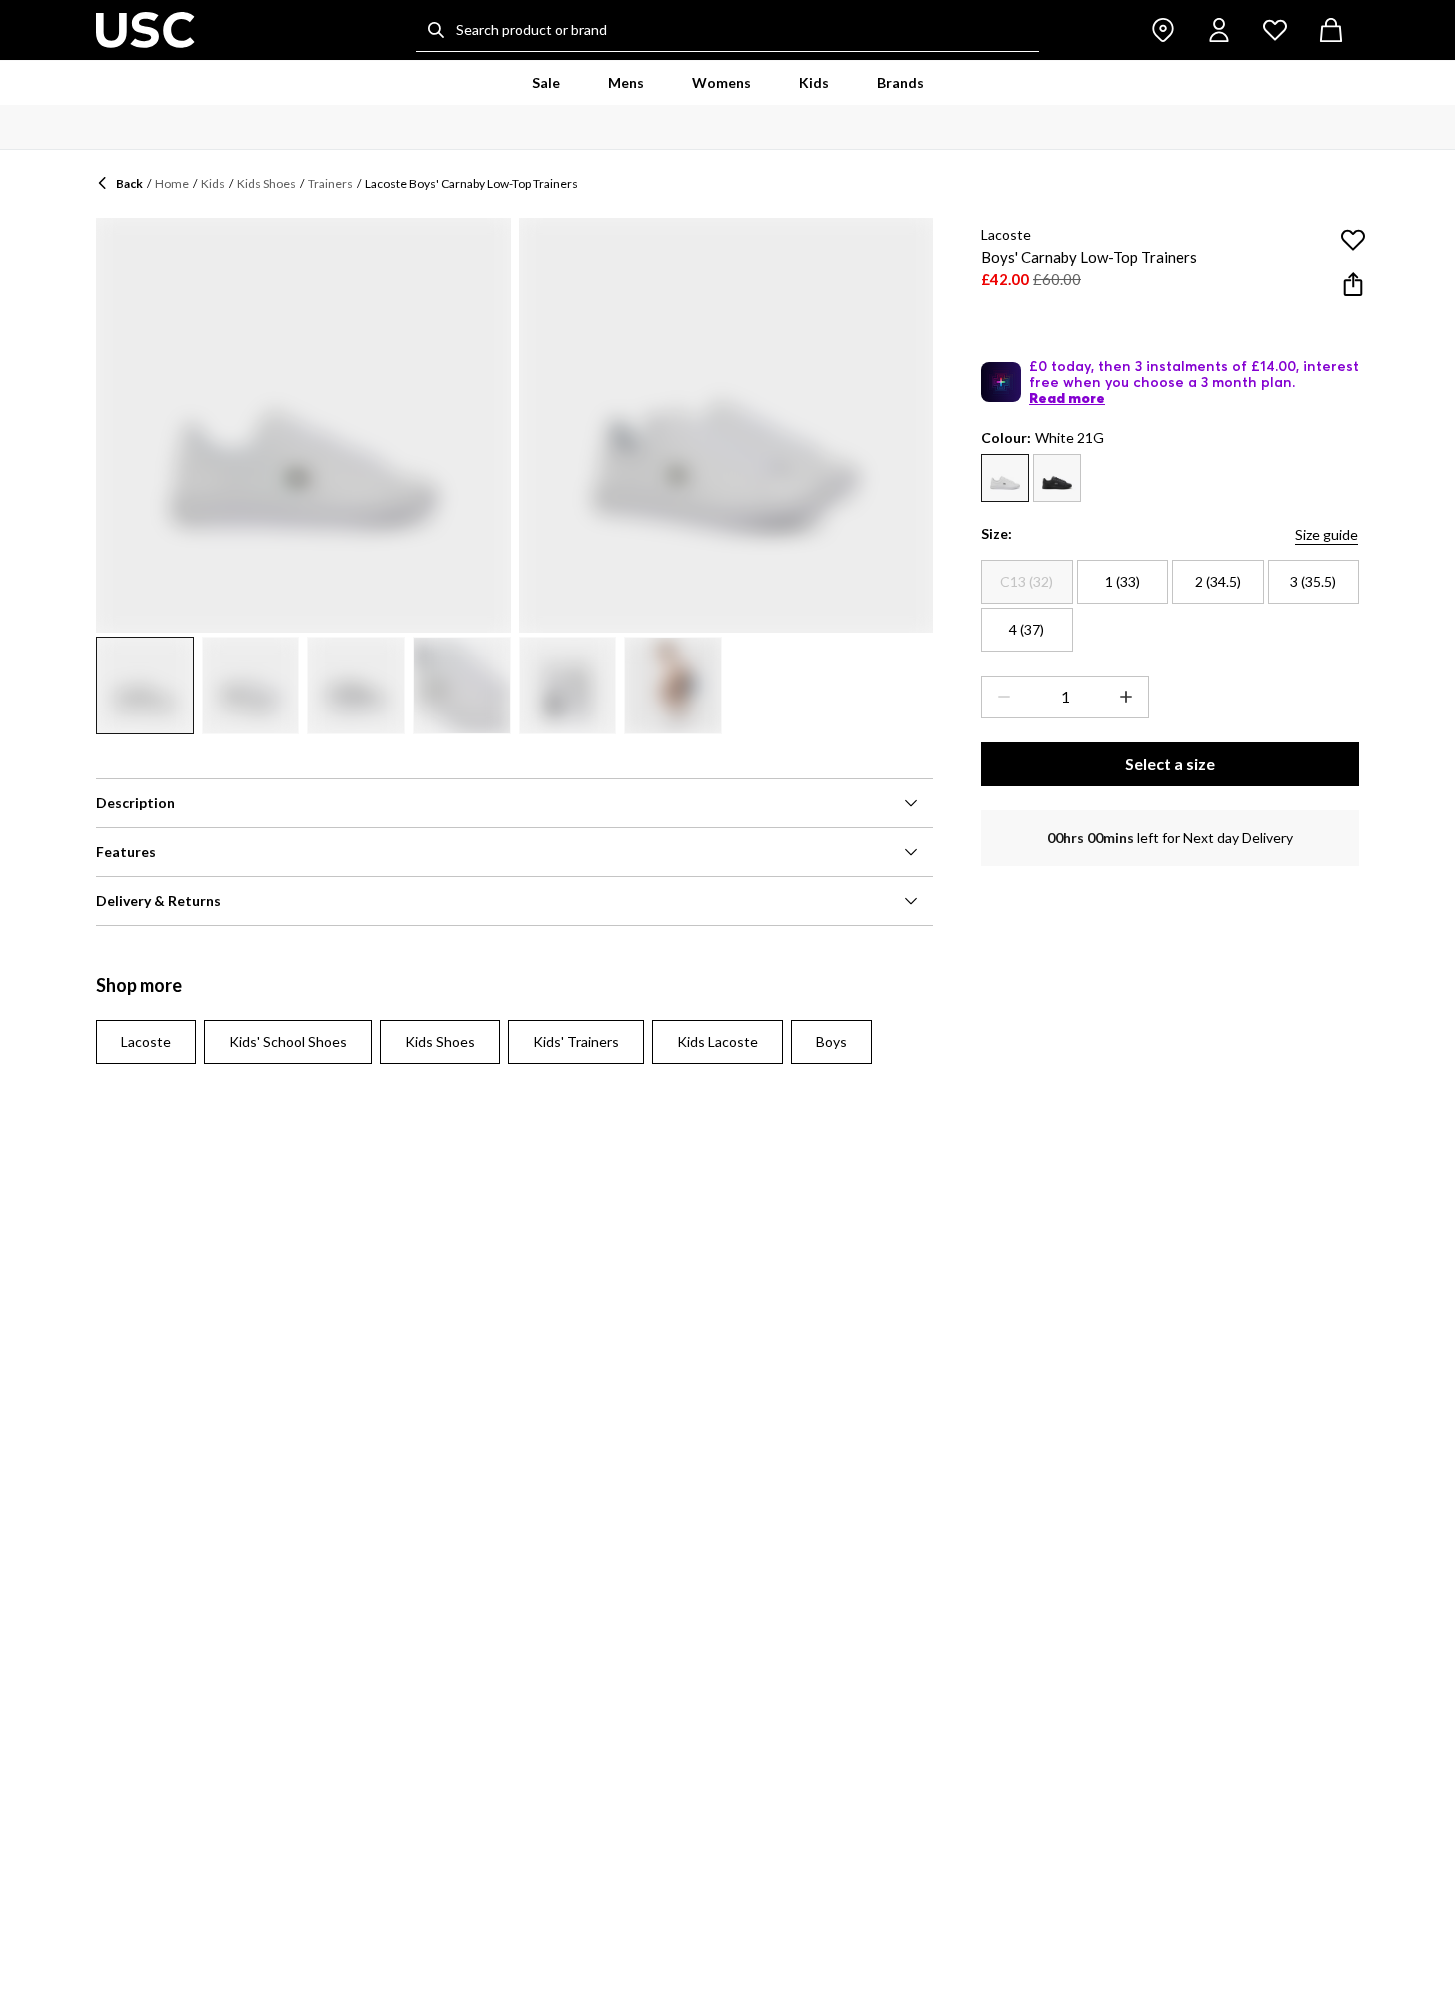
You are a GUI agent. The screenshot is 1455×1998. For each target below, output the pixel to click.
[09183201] (1005, 478)
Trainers (330, 183)
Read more (1067, 398)
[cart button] (1331, 30)
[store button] (1163, 30)
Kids (213, 183)
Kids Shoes (266, 183)
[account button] (1219, 30)
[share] (1353, 284)
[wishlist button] (1275, 30)
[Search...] (436, 30)
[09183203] (1057, 478)
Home (172, 183)
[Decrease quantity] (1000, 697)
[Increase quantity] (1130, 697)
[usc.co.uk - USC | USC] (145, 30)
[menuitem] (546, 83)
